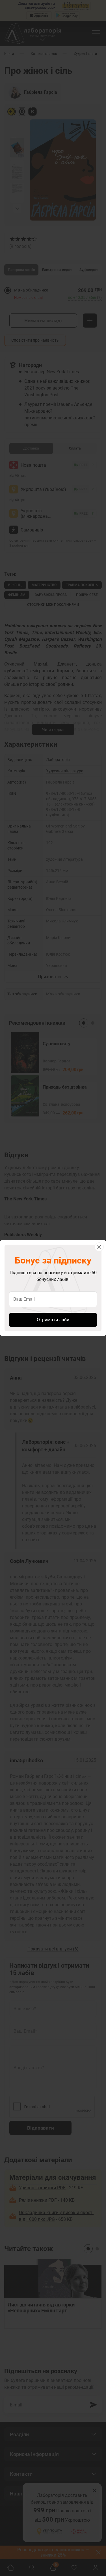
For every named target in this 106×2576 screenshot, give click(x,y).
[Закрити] (99, 1247)
